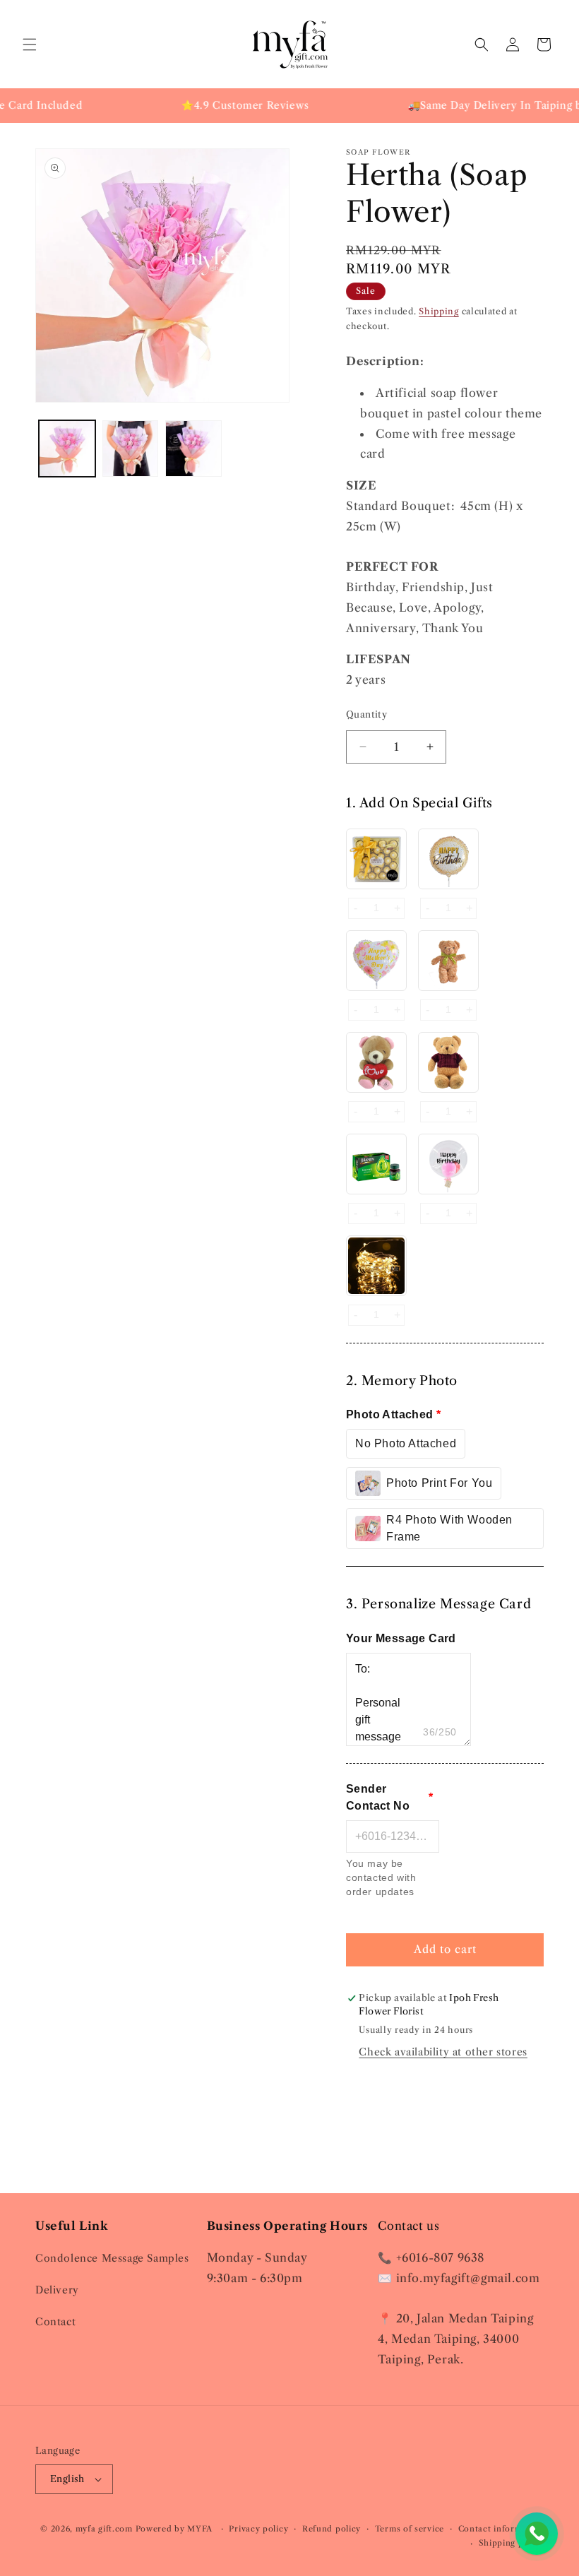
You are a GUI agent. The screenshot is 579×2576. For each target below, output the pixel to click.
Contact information (501, 2529)
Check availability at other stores (443, 2052)
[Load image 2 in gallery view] (131, 449)
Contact (55, 2322)
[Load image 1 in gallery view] (67, 449)
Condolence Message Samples (112, 2258)
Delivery (57, 2290)
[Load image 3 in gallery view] (193, 449)
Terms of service (410, 2529)
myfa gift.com (104, 2529)
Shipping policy (512, 2543)
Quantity (366, 714)
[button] (30, 44)
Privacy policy (258, 2529)
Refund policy (332, 2529)
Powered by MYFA (175, 2529)
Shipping (439, 311)
